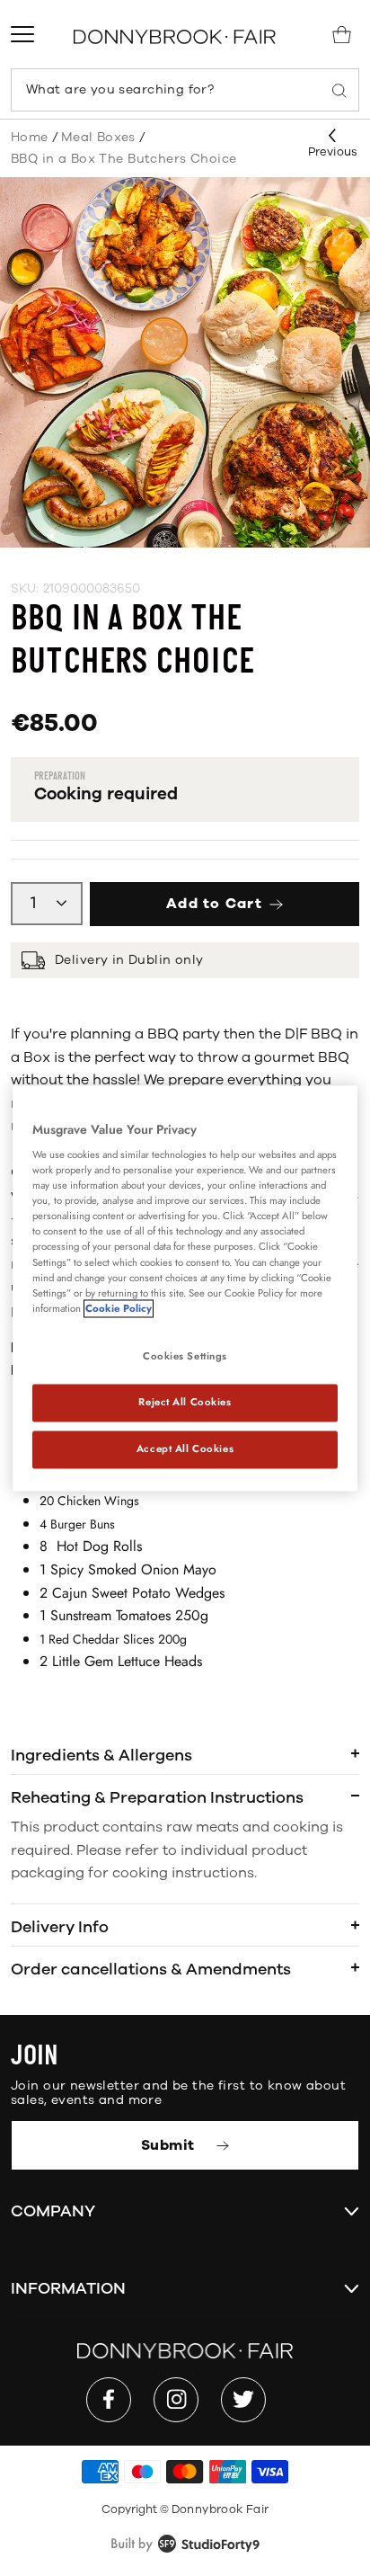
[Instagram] (176, 2400)
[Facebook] (109, 2400)
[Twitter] (243, 2400)
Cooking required (106, 794)
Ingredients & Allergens (101, 1755)
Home (30, 137)
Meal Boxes (98, 137)
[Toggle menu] (22, 34)
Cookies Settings (185, 1356)
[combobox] (185, 90)
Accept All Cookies (185, 1448)
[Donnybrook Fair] (175, 36)
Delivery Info (60, 1927)
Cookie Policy (119, 1308)
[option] (185, 362)
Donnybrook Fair (220, 2509)
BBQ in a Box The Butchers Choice (123, 159)
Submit (170, 2145)
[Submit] (339, 90)
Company (53, 2211)
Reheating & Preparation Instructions (157, 1797)
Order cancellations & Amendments (151, 1969)
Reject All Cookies (185, 1402)
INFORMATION (68, 2288)
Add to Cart (214, 904)
